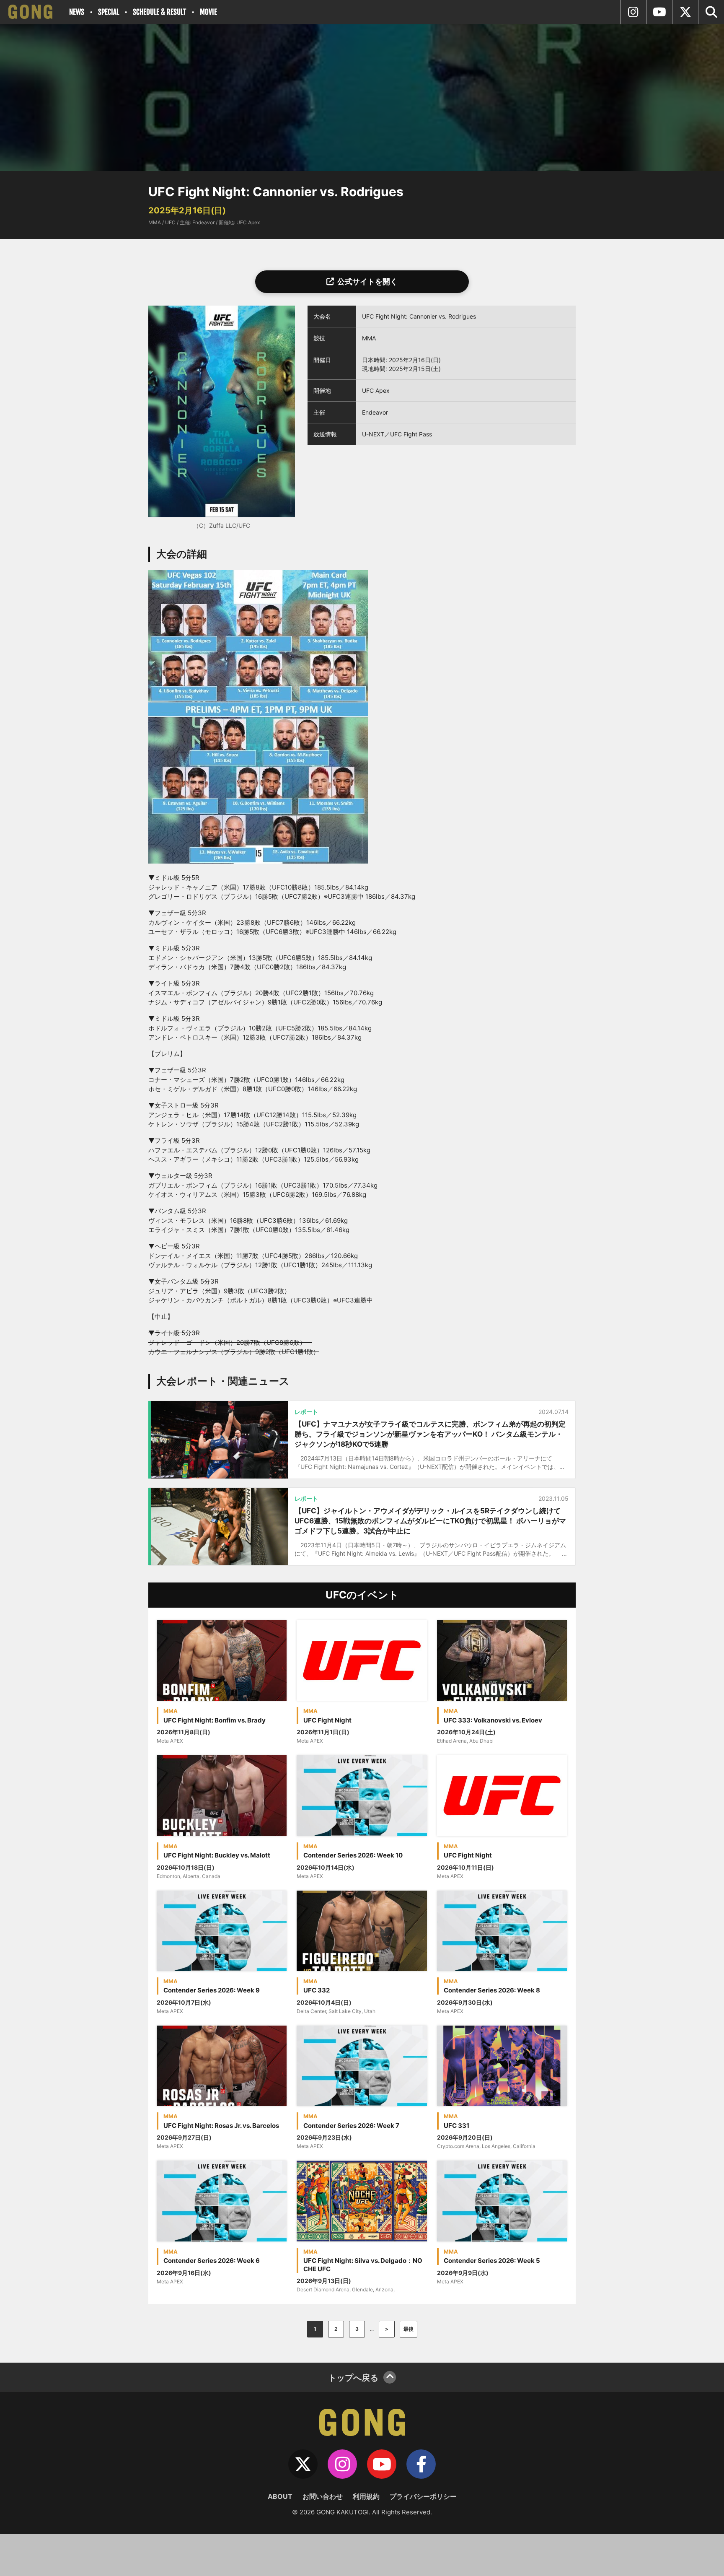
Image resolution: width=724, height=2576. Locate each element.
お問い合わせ (323, 2496)
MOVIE (208, 12)
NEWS (77, 12)
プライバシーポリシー (423, 2496)
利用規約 (366, 2496)
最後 (409, 2329)
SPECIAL (109, 12)
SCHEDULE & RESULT (159, 12)
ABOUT (280, 2496)
